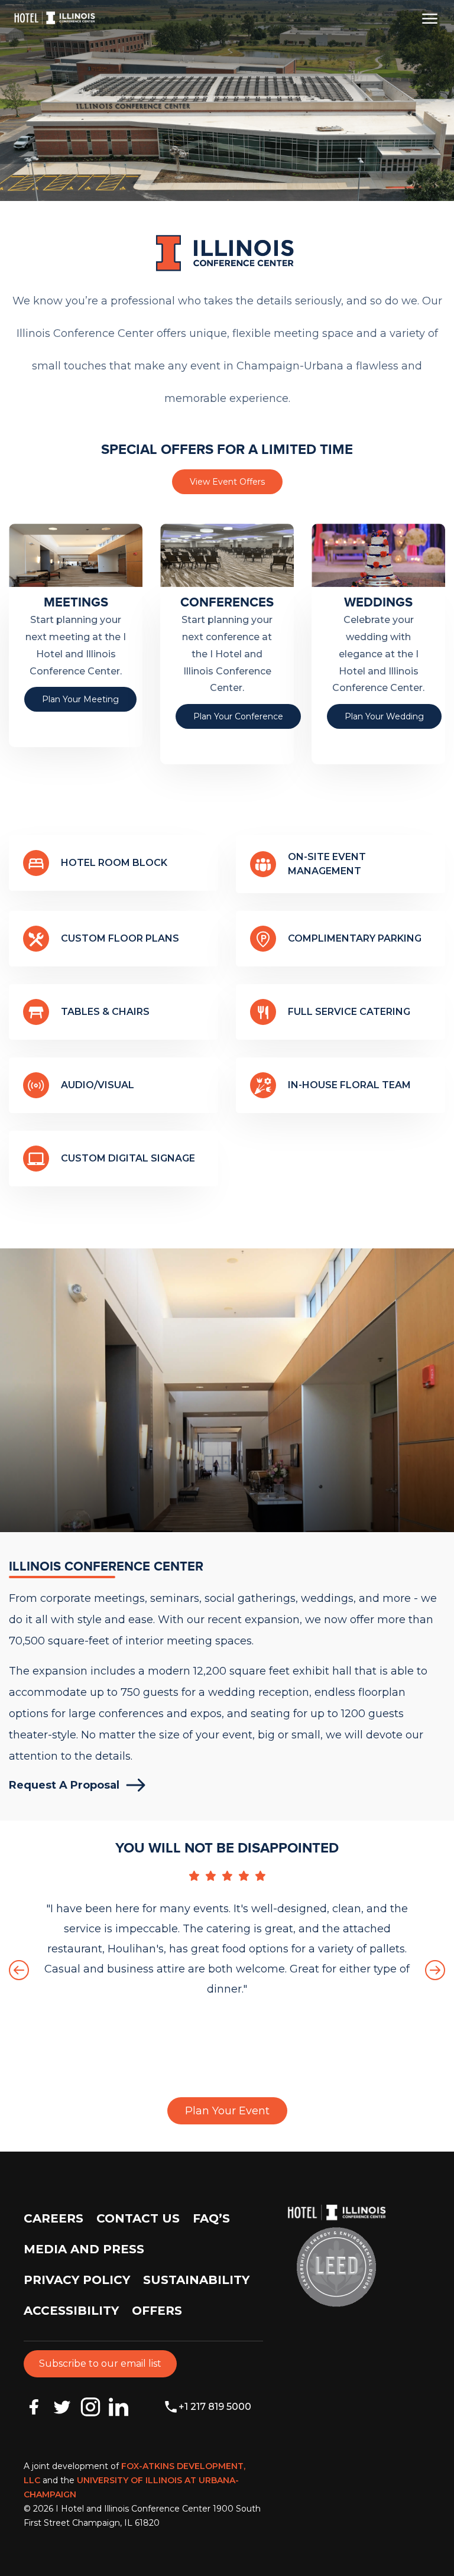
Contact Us (138, 2218)
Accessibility (71, 2311)
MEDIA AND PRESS (84, 2249)
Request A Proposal (64, 1785)
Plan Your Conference (238, 716)
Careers (53, 2218)
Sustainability (196, 2280)
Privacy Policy (77, 2280)
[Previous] (19, 1970)
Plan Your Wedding (384, 716)
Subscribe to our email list (100, 2364)
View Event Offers (227, 482)
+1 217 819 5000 (215, 2407)
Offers (157, 2311)
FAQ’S (211, 2218)
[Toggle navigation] (430, 18)
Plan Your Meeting (80, 699)
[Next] (435, 1970)
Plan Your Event (227, 2111)
